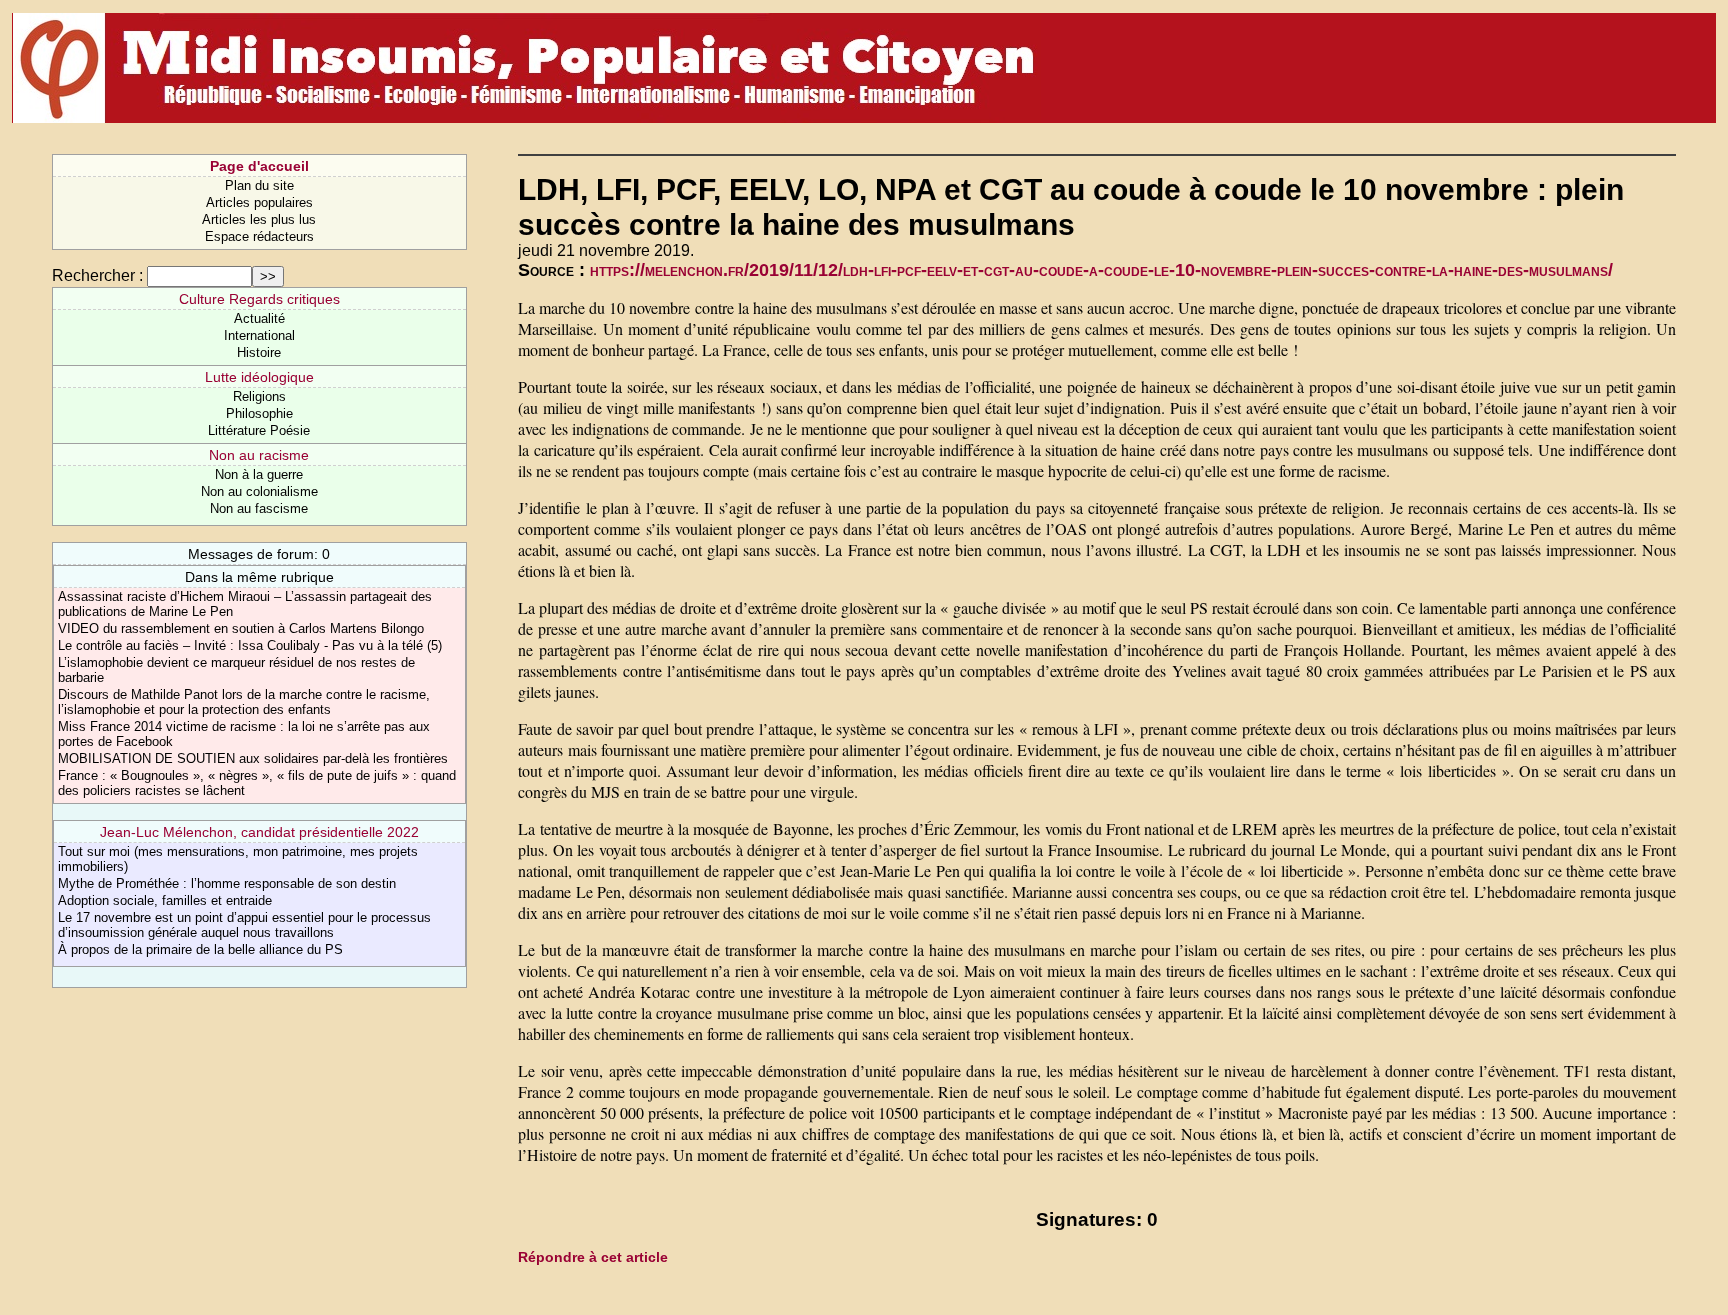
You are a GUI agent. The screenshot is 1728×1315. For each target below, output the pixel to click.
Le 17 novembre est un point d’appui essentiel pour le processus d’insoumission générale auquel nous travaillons (244, 925)
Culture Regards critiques (259, 299)
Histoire (259, 352)
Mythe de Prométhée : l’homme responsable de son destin (227, 883)
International (259, 335)
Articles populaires (259, 202)
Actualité (259, 318)
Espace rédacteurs (259, 236)
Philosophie (259, 413)
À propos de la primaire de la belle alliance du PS (200, 949)
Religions (259, 396)
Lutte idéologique (259, 377)
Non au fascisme (259, 508)
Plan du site (259, 185)
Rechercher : (97, 275)
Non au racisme (259, 455)
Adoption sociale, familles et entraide (165, 900)
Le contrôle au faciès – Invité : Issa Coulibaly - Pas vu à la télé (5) (250, 645)
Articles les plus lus (259, 219)
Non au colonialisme (259, 491)
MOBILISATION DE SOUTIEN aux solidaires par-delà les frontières (253, 758)
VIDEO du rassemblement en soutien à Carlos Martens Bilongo (241, 628)
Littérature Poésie (259, 430)
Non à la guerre (259, 474)
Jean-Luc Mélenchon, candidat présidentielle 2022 (259, 832)
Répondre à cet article (593, 1257)
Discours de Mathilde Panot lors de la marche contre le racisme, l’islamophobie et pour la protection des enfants (244, 702)
